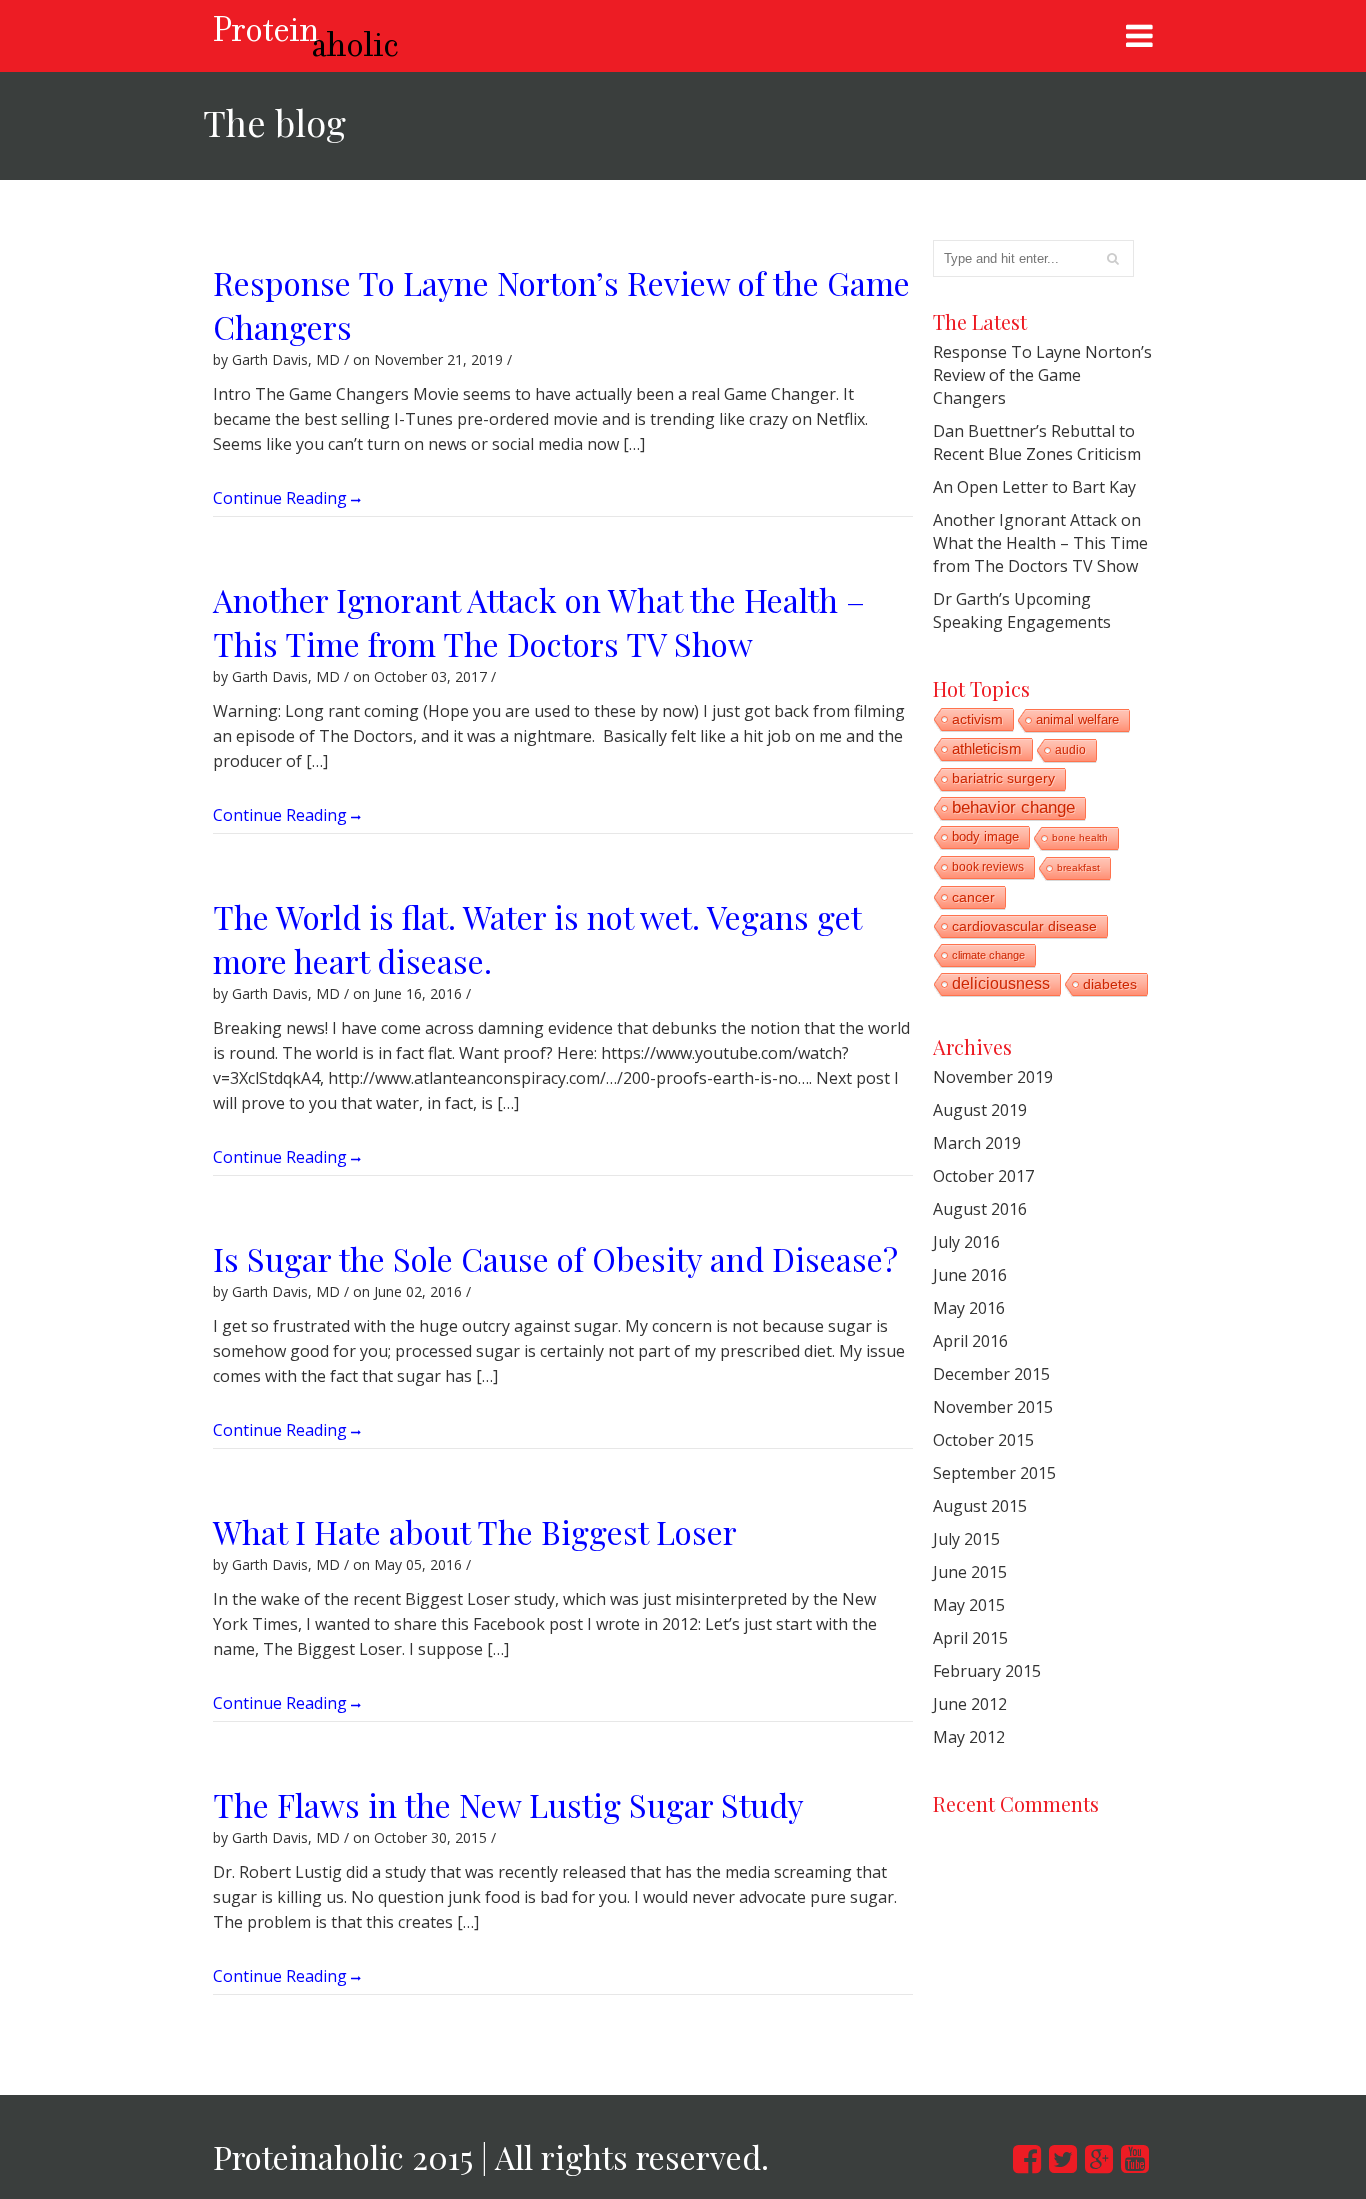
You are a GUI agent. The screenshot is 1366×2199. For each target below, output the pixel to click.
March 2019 (977, 1143)
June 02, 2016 (418, 1291)
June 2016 (970, 1275)
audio (1070, 750)
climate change (988, 955)
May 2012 (969, 1737)
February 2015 (987, 1671)
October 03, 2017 (430, 676)
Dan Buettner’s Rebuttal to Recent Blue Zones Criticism (1037, 442)
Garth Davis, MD (286, 359)
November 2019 (993, 1077)
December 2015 (991, 1374)
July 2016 (966, 1242)
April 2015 (970, 1638)
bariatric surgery (1003, 778)
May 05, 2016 (418, 1564)
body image (985, 836)
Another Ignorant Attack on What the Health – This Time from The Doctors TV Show (539, 621)
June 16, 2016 (418, 993)
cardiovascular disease (1024, 926)
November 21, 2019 (438, 359)
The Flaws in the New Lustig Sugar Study (508, 1804)
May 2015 (969, 1605)
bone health (1080, 837)
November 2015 (993, 1407)
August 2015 (980, 1506)
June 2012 (970, 1704)
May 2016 (969, 1308)
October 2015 (983, 1440)
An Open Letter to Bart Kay (1034, 487)
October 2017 (983, 1176)
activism (977, 719)
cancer (973, 897)
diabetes (1110, 984)
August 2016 (980, 1209)
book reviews (988, 867)
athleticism (987, 748)
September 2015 (994, 1473)
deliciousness (1001, 983)
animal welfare (1077, 719)
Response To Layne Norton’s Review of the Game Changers (1042, 375)
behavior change (1013, 807)
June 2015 (970, 1572)
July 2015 (966, 1539)
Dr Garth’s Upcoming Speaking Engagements (1022, 610)
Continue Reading (282, 496)
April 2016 (970, 1341)
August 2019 (980, 1110)
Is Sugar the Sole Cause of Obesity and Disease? (555, 1258)
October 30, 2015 (430, 1837)
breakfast (1078, 867)
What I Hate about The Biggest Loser (475, 1531)
